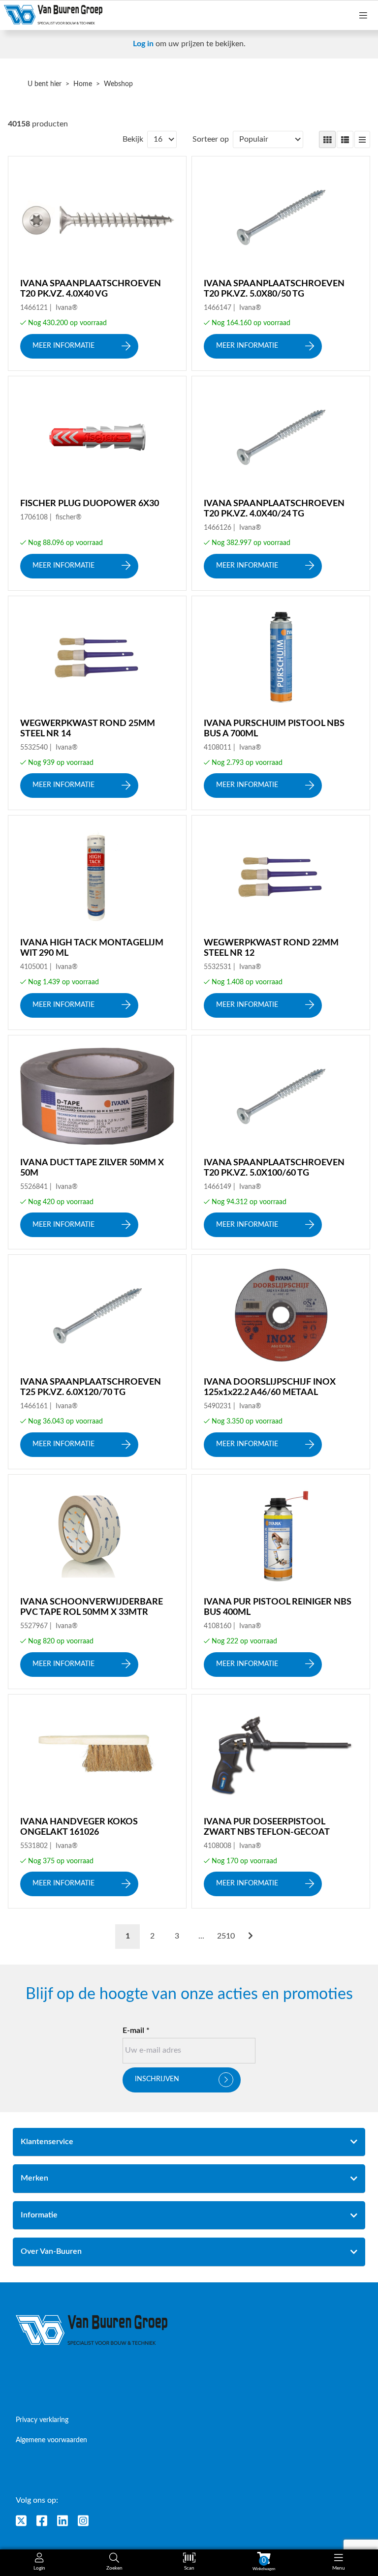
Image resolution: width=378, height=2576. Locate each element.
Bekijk (133, 139)
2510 (226, 1936)
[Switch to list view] (345, 140)
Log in (143, 44)
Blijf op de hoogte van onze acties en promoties (189, 1995)
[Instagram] (83, 2521)
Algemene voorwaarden (51, 2440)
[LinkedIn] (63, 2521)
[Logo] (92, 2330)
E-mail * (136, 2030)
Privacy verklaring (42, 2420)
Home (83, 84)
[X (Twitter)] (21, 2521)
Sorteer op (211, 139)
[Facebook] (42, 2521)
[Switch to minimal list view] (362, 140)
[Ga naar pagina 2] (251, 1937)
